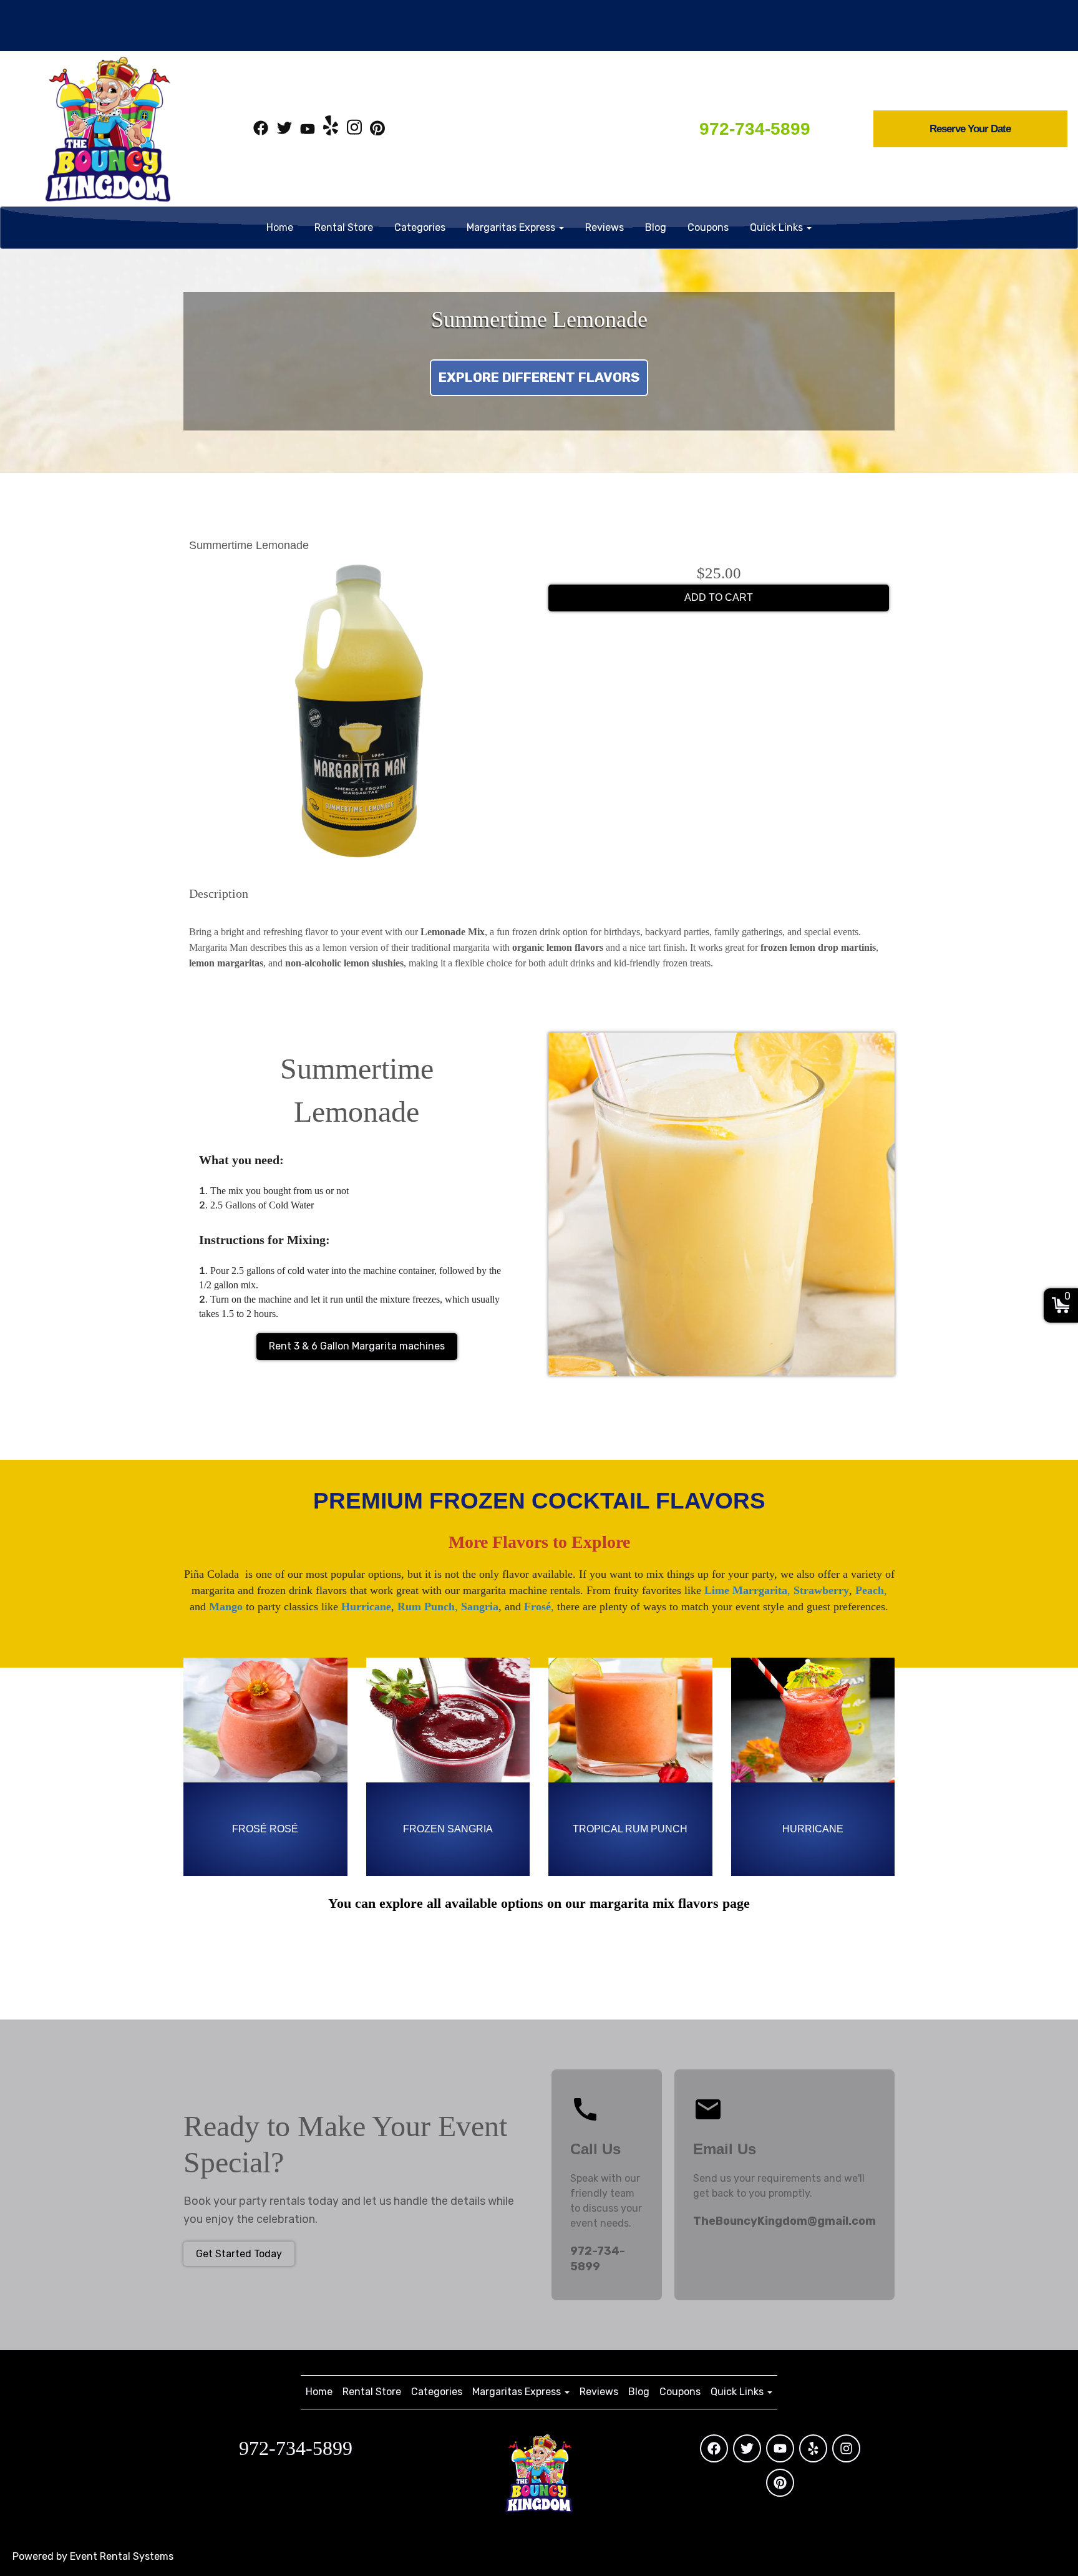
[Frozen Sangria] (448, 1720)
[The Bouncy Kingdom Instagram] (354, 130)
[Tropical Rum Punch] (630, 1720)
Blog (656, 227)
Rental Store (344, 227)
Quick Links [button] (778, 227)
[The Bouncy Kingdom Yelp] (331, 130)
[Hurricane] (813, 1720)
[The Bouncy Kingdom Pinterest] (377, 130)
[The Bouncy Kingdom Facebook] (261, 130)
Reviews (605, 227)
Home (280, 227)
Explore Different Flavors (539, 377)
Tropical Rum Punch (630, 1829)
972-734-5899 (755, 129)
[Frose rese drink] (265, 1720)
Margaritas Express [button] (512, 227)
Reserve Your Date (970, 129)
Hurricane (813, 1829)
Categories (420, 227)
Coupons (708, 227)
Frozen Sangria (448, 1829)
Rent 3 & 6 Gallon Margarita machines (357, 1346)
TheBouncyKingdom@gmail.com (784, 2221)
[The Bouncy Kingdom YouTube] (308, 130)
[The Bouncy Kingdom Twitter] (284, 130)
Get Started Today (239, 2254)
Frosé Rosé (265, 1829)
